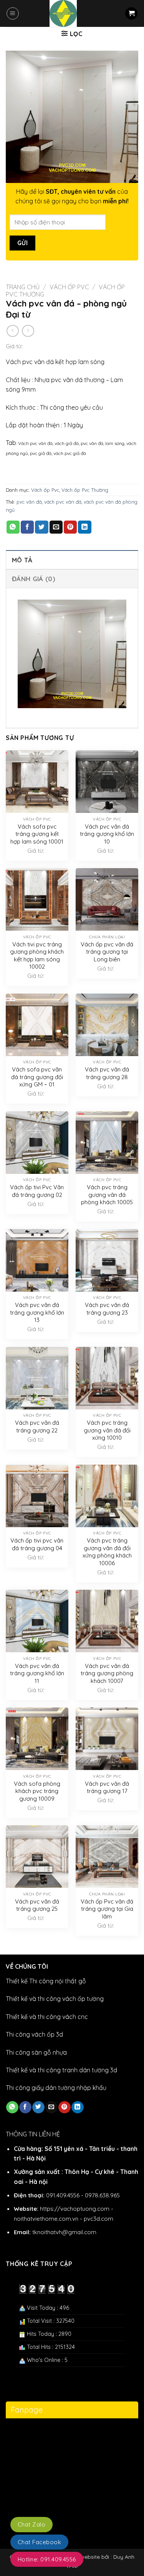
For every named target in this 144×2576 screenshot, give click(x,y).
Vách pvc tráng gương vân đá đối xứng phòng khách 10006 (107, 1552)
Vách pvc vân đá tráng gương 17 (107, 1787)
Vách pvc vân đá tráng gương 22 (37, 1426)
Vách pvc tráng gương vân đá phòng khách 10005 (107, 1195)
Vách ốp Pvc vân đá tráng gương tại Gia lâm (107, 1909)
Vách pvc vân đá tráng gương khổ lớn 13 (37, 1312)
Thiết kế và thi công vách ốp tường (55, 1999)
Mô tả (22, 560)
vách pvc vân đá (63, 502)
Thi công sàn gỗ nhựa (36, 2052)
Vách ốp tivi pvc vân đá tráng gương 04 (37, 1544)
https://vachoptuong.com (75, 2209)
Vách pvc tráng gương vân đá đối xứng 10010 (107, 1430)
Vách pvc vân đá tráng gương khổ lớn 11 (37, 1673)
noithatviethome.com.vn (46, 2219)
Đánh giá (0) (34, 579)
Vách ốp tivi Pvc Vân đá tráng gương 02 (37, 1191)
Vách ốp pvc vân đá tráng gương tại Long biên (107, 952)
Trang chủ (23, 287)
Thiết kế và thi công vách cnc (47, 2017)
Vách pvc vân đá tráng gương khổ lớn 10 (107, 834)
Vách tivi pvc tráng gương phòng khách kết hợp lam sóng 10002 (37, 956)
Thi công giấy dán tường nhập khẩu (56, 2088)
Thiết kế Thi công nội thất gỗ (46, 1981)
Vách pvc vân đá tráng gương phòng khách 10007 (107, 1673)
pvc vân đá (29, 502)
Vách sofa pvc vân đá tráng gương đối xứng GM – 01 (37, 1077)
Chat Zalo (31, 2524)
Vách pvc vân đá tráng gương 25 (37, 1905)
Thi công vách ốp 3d (34, 2034)
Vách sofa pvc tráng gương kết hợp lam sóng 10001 (37, 834)
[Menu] (13, 13)
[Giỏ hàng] (131, 14)
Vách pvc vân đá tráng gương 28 (107, 1073)
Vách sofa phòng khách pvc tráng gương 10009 (37, 1791)
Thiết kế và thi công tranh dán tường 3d (61, 2070)
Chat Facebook (39, 2542)
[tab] (72, 560)
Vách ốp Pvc (69, 287)
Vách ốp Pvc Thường (85, 490)
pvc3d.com (98, 2219)
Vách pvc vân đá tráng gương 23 (107, 1309)
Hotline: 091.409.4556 (47, 2559)
